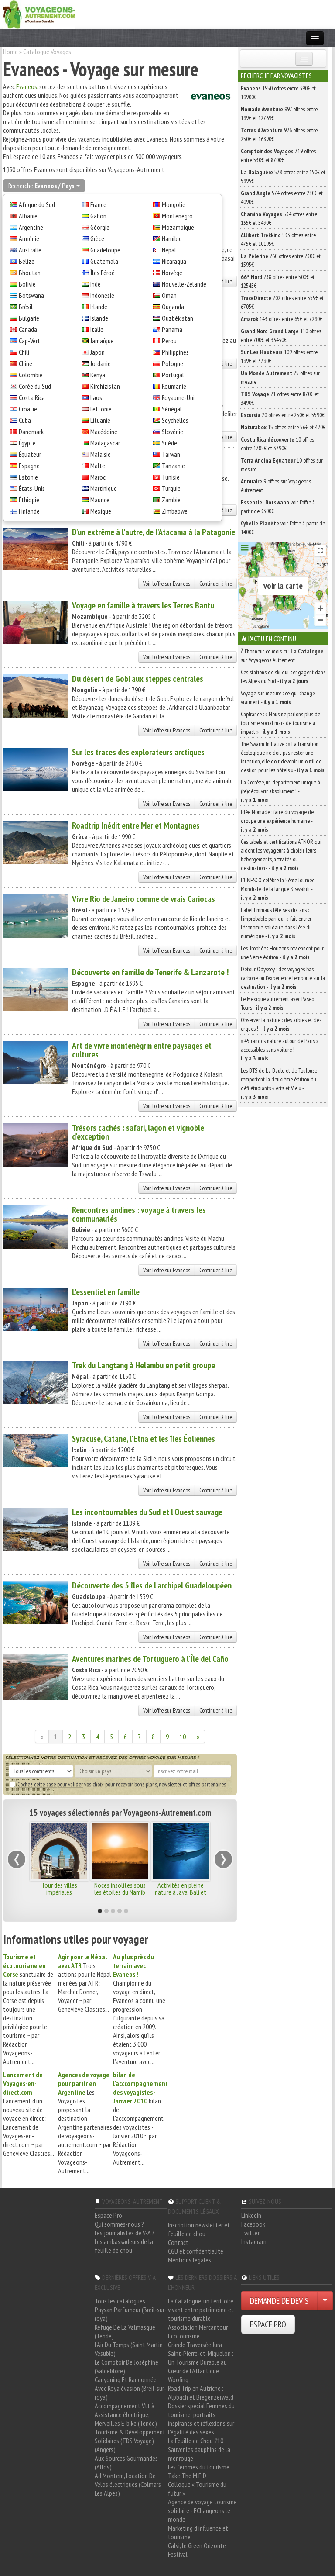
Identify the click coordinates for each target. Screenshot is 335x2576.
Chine (26, 363)
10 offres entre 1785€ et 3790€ (277, 444)
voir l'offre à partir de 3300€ (278, 507)
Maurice (100, 500)
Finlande (29, 511)
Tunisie (171, 477)
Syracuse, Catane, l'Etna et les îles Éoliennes (144, 1439)
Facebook (253, 2224)
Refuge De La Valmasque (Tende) (125, 2331)
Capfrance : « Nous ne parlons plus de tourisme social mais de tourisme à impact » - (280, 723)
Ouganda (173, 307)
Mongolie (174, 204)
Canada (28, 329)
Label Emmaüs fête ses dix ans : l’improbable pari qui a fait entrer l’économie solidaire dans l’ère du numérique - (276, 923)
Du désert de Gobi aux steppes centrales (138, 679)
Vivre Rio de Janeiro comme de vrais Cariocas (144, 899)
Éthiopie (29, 500)
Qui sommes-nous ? (119, 2224)
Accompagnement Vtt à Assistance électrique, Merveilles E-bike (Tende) (126, 2414)
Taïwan (171, 454)
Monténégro (177, 216)
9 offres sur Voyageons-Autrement (277, 486)
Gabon (98, 216)
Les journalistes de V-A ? (125, 2233)
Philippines (175, 352)
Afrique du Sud (37, 204)
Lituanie (100, 420)
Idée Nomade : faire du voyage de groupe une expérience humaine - (277, 821)
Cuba (25, 420)
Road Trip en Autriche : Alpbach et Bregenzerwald (201, 2393)
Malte (98, 466)
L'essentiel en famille (106, 1292)
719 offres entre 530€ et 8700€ (278, 155)
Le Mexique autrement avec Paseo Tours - (277, 1003)
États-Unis (32, 488)
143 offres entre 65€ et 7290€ (282, 319)
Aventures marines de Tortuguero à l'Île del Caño (150, 1659)
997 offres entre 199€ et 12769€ (279, 114)
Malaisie (101, 454)
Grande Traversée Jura (195, 2345)
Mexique (101, 511)
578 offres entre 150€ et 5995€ (283, 176)
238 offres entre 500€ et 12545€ (278, 281)
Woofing (178, 2379)
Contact (178, 2242)
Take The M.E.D (187, 2476)
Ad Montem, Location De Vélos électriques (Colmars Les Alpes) (128, 2484)
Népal (169, 250)
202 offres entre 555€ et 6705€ (282, 302)
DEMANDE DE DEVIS (279, 2301)
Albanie (28, 216)
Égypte (27, 443)
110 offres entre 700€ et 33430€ (281, 335)
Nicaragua (174, 261)
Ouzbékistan (178, 318)
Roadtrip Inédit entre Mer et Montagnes (136, 825)
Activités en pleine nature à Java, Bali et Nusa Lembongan (107, 1892)
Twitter (250, 2233)
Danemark (31, 432)
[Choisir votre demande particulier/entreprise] (325, 2301)
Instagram (254, 2241)
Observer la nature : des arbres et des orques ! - (281, 1024)
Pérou (169, 341)
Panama (172, 329)
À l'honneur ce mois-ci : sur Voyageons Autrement (282, 656)
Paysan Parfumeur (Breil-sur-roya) (131, 2314)
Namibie (172, 238)
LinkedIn (251, 2215)
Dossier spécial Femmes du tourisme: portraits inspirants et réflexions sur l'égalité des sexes (201, 2419)
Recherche (41, 186)
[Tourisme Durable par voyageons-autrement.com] (39, 14)
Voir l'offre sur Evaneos (167, 584)
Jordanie (101, 363)
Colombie (31, 375)
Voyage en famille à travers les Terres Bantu (143, 605)
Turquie (171, 488)
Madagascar (105, 443)
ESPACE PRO (268, 2324)
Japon (97, 352)
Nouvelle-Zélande (184, 284)
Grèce (97, 238)
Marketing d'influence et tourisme (198, 2532)
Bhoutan (30, 273)
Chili (24, 352)
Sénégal (172, 409)
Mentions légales (190, 2260)
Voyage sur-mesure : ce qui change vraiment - (278, 698)
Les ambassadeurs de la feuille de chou (124, 2246)
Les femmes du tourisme (199, 2467)
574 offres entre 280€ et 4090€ (282, 197)
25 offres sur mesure (280, 377)
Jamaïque (102, 341)
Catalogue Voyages (47, 52)
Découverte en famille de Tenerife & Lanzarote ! (150, 972)
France (98, 204)
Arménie (29, 238)
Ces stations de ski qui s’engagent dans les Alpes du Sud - (283, 677)
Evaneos (27, 86)
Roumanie (174, 386)
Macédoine (104, 432)
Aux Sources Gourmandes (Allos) (126, 2462)
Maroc (98, 477)
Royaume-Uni (178, 397)
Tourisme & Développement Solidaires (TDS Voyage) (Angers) (130, 2441)
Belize (27, 261)
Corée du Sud (35, 386)
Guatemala (104, 261)
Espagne (29, 466)
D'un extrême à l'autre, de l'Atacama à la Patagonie (154, 532)
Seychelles (175, 420)
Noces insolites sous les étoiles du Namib (47, 1889)
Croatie (28, 409)
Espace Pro (108, 2215)
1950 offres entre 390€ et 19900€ (278, 93)
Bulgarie (29, 318)
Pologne (173, 363)
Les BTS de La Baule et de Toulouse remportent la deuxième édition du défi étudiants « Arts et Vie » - (279, 1084)
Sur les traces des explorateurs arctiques (138, 752)
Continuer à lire (216, 584)
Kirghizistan (105, 386)
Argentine (31, 227)
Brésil (26, 307)
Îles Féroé (103, 273)
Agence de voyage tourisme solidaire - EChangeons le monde (202, 2510)
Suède (169, 443)
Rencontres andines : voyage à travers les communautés (139, 1214)
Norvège (172, 273)
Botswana (31, 295)
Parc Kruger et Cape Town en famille (167, 1889)
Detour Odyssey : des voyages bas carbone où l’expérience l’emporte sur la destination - (283, 978)
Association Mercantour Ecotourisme (198, 2331)
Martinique (104, 488)
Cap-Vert (29, 341)
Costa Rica (32, 397)
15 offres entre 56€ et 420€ (283, 427)
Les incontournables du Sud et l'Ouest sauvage (147, 1512)
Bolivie (27, 284)
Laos (96, 397)
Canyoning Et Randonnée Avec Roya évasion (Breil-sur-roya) (130, 2388)
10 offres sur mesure (282, 465)
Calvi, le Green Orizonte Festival (197, 2550)
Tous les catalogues (120, 2301)
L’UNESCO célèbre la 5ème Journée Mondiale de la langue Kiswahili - (278, 889)
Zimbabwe (175, 511)
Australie (30, 250)
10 (183, 1737)
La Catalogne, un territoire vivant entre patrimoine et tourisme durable (201, 2310)
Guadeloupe (105, 250)
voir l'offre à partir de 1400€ (283, 528)
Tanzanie (173, 466)
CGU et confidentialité (196, 2251)
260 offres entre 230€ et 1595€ (281, 260)
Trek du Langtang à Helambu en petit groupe (144, 1365)
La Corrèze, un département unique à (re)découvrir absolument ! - (280, 791)
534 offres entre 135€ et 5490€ (279, 218)
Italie (97, 329)
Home (10, 52)
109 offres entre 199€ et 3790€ (279, 356)
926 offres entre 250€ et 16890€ (279, 135)
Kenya (98, 375)
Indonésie (102, 295)
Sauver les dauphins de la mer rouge (199, 2454)
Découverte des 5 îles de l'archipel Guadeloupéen (152, 1585)
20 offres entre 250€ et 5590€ (283, 415)
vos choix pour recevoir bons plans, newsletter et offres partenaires (122, 1784)
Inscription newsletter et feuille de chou (199, 2229)
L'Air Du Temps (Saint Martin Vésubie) (129, 2349)
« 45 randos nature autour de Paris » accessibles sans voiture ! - (280, 1050)
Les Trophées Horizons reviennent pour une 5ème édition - (282, 953)
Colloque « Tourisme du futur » (197, 2489)
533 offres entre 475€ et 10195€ (278, 239)
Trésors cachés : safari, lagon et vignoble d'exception (138, 1132)
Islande (99, 318)
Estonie (28, 477)
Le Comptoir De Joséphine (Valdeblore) (126, 2366)
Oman (169, 295)
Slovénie (173, 432)
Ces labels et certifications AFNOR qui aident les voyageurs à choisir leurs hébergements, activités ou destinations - (281, 855)
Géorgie (100, 227)
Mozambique (178, 227)
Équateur (30, 454)
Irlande (99, 307)
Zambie (171, 500)
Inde (96, 284)
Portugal (173, 375)
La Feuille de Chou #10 (196, 2441)
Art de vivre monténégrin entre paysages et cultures (142, 1050)
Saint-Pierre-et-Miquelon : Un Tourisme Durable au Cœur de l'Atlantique (201, 2362)
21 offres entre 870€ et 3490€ (280, 398)
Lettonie (101, 409)
